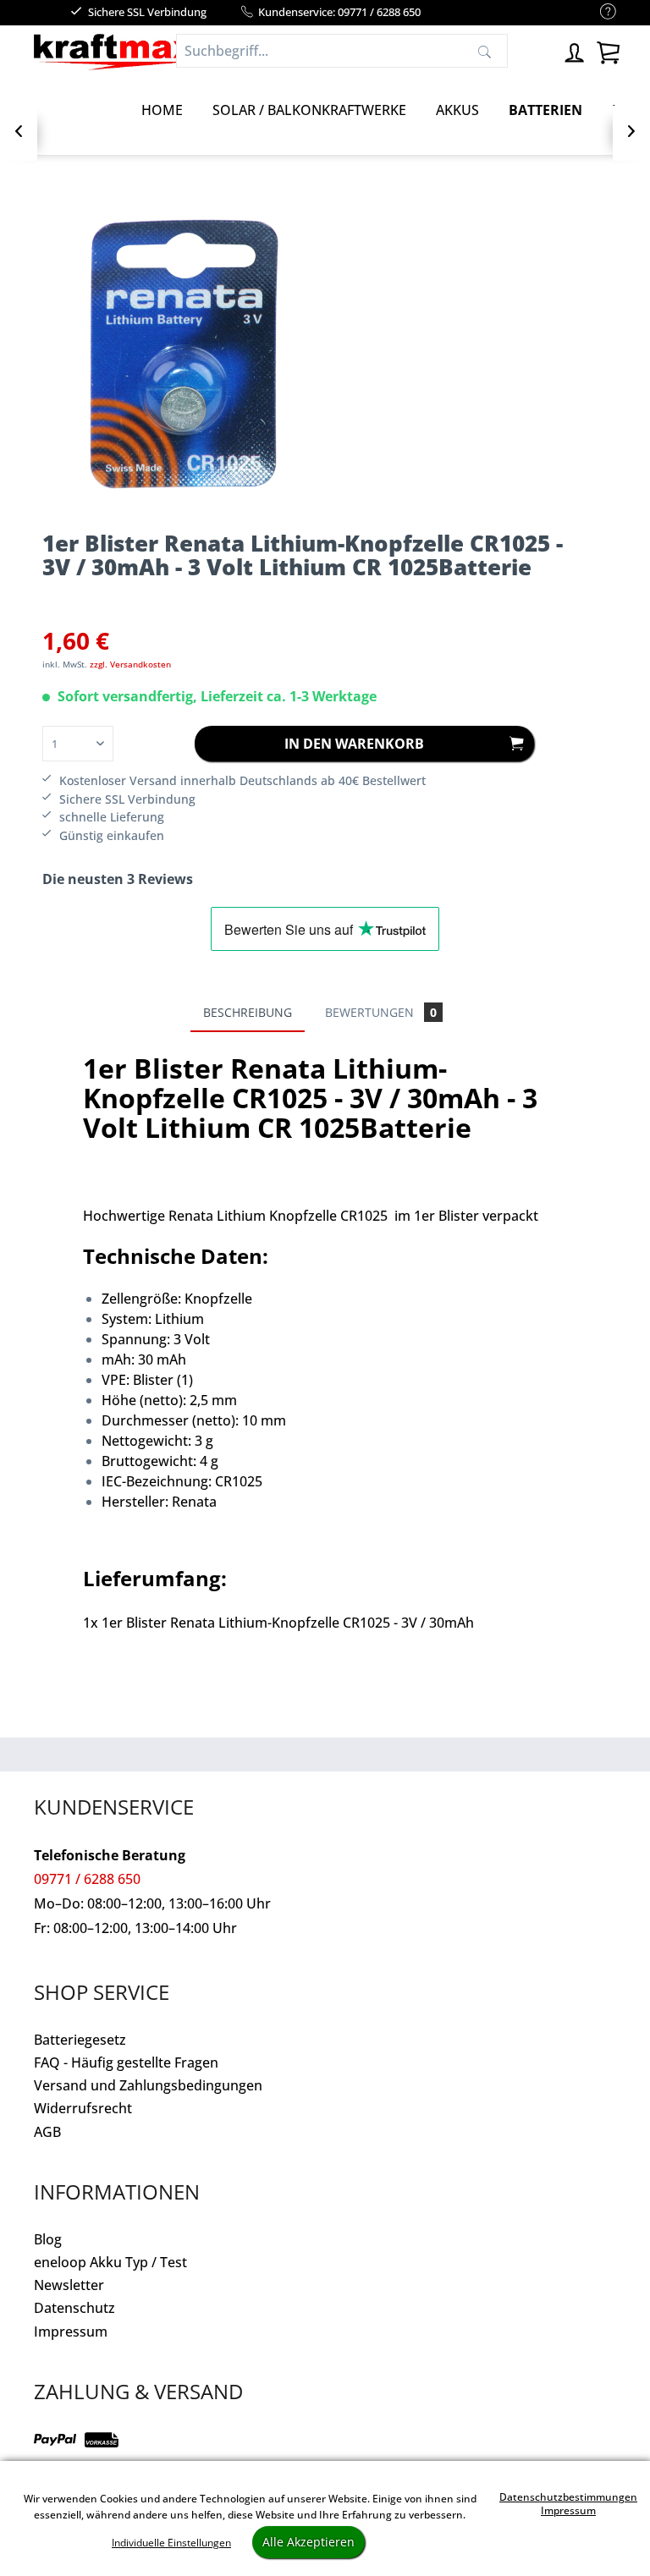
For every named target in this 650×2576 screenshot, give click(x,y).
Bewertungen (381, 1012)
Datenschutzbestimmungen (568, 2497)
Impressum (71, 2332)
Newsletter (69, 2285)
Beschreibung (248, 1012)
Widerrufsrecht (83, 2108)
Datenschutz (74, 2308)
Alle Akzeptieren (308, 2542)
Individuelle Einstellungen (171, 2543)
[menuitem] (600, 12)
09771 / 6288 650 (87, 1879)
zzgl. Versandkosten (130, 664)
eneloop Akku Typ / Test (110, 2262)
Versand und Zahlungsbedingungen (148, 2085)
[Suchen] (485, 51)
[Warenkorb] (608, 50)
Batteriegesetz (80, 2040)
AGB (47, 2132)
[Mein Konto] (574, 50)
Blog (48, 2239)
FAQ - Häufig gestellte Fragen (126, 2062)
